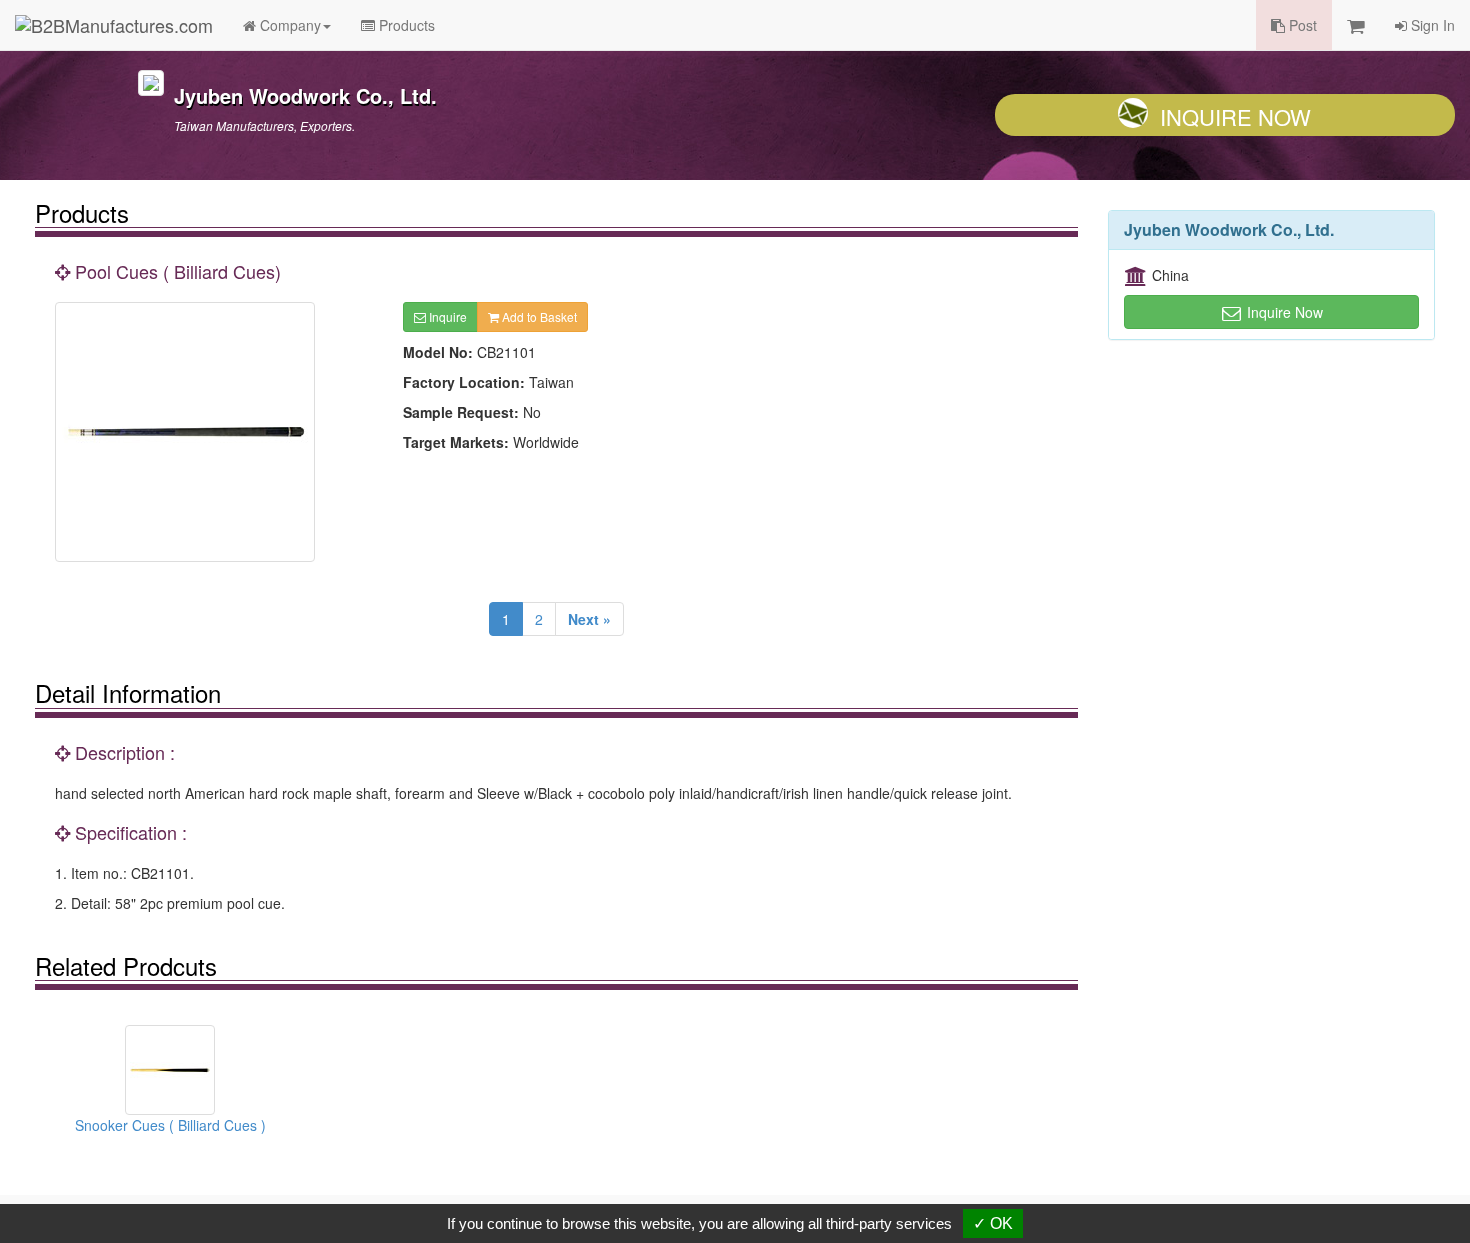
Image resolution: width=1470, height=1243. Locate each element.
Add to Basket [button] (538, 316)
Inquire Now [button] (1283, 312)
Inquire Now (1235, 116)
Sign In (1431, 25)
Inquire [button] (446, 316)
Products (405, 25)
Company (288, 25)
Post (1301, 25)
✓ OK (993, 1223)
